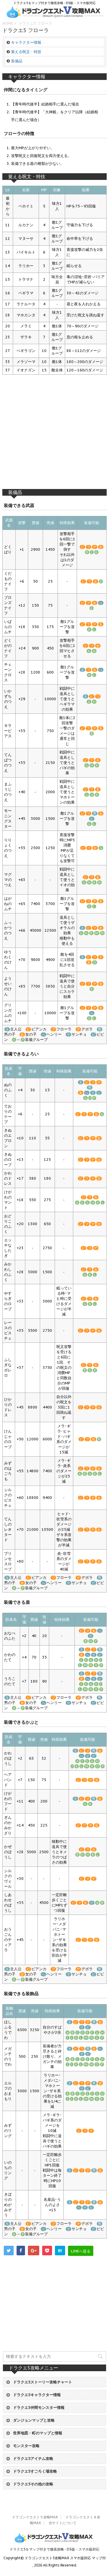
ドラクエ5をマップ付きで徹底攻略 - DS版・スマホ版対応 (54, 2549)
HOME (8, 23)
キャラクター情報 (26, 42)
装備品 (17, 61)
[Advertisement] (54, 435)
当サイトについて (62, 2523)
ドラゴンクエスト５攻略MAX (35, 2517)
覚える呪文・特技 (26, 52)
